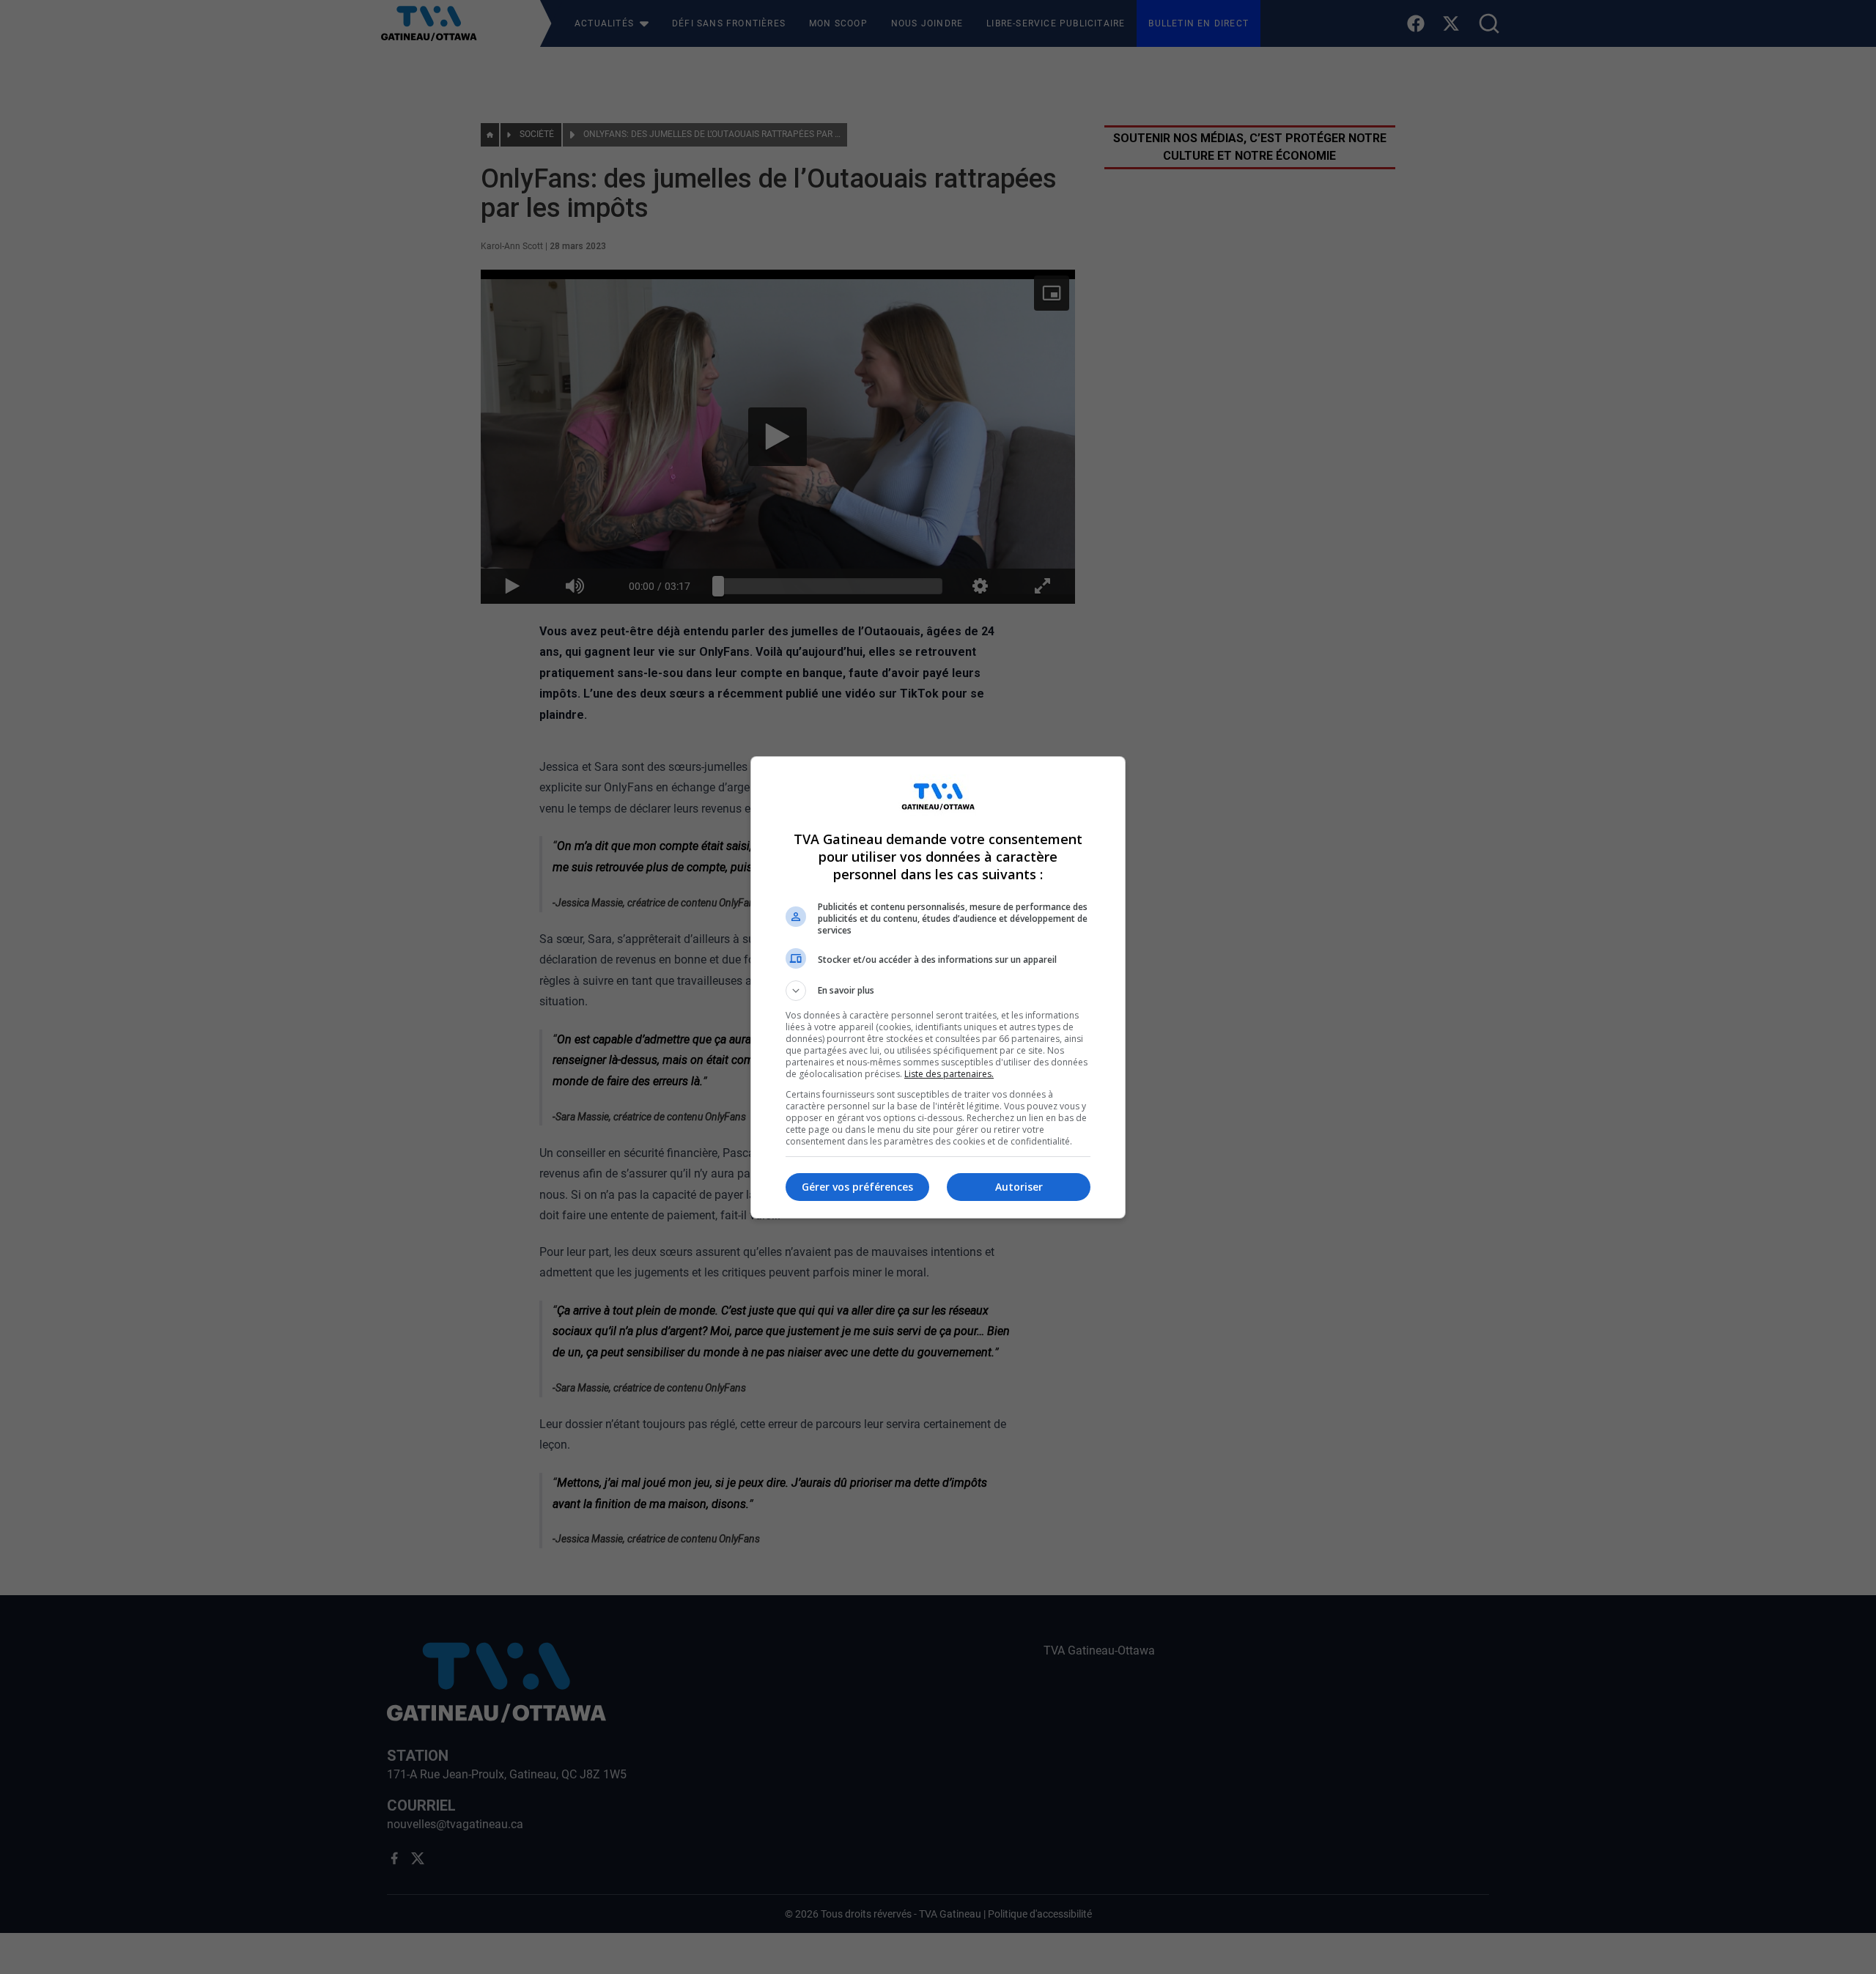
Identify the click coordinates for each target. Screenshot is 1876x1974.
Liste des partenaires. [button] (949, 1074)
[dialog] (938, 987)
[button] (938, 991)
